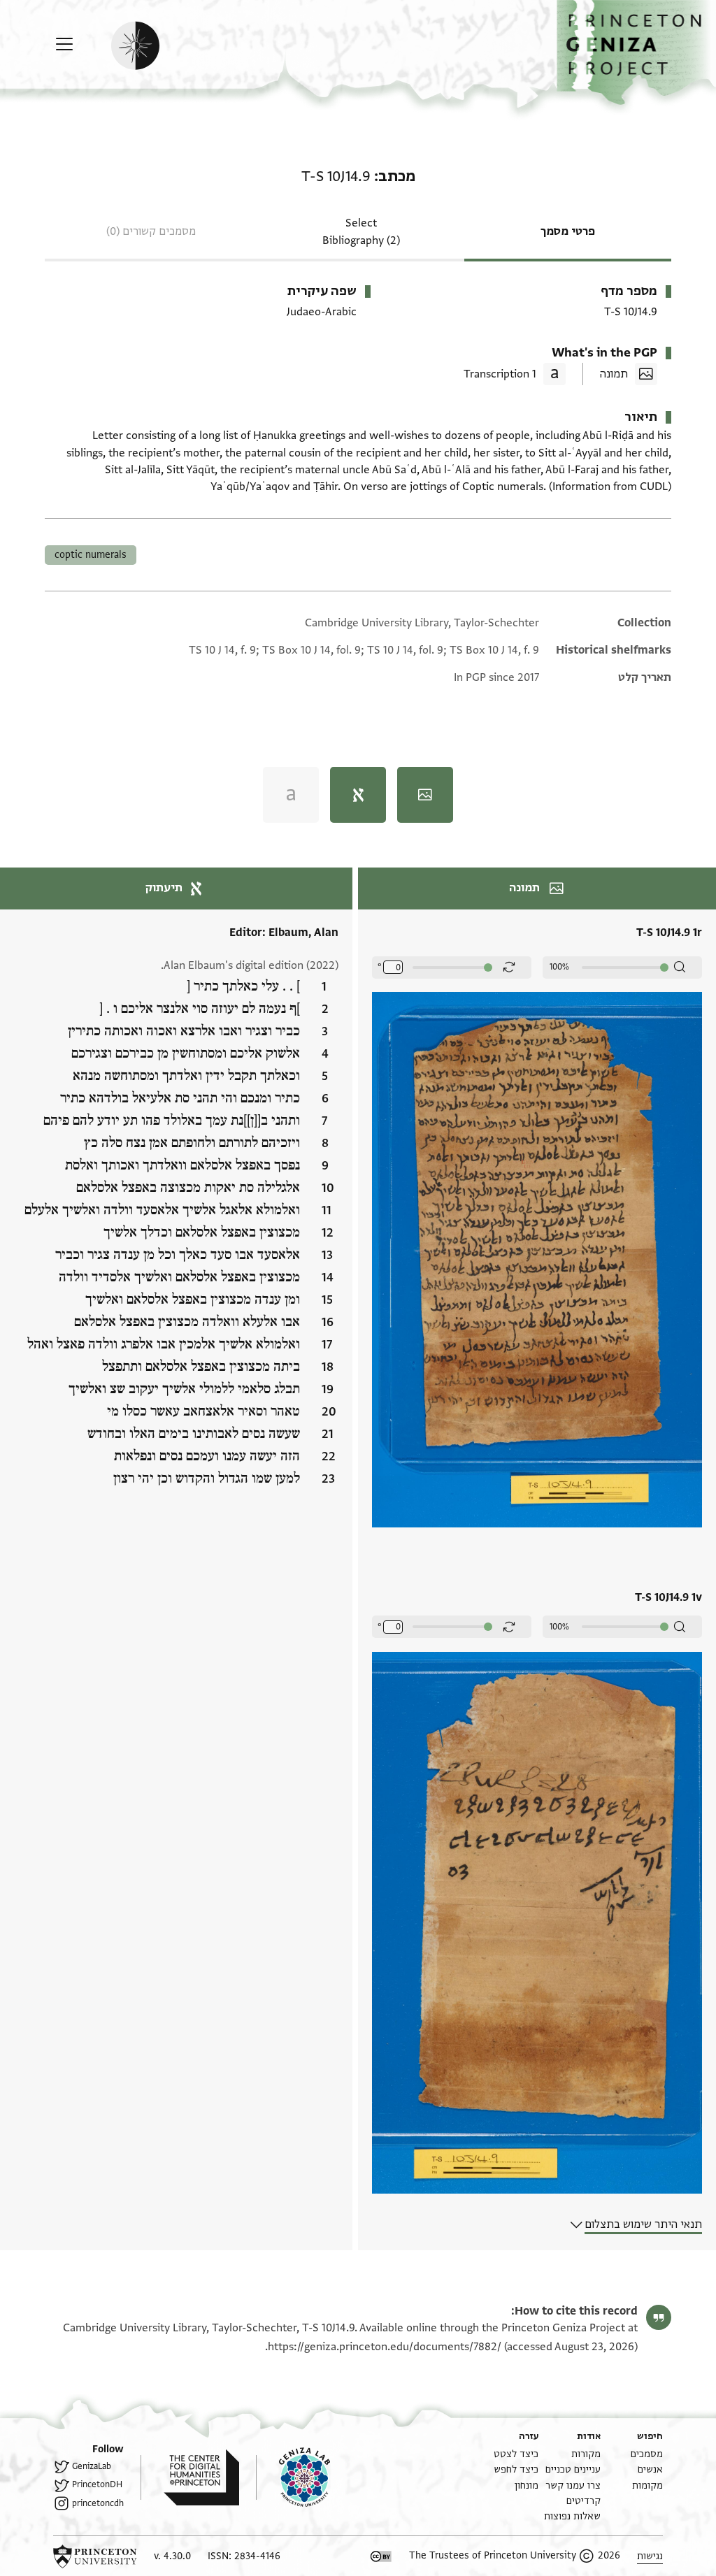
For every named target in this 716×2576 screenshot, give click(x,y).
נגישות (650, 2556)
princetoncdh (98, 2503)
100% (559, 967)
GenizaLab (92, 2466)
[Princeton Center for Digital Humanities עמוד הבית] (190, 2477)
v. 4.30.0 (172, 2556)
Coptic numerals (91, 555)
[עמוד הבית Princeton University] (95, 2556)
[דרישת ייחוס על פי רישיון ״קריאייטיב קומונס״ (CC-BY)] (381, 2556)
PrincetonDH (97, 2484)
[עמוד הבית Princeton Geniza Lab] (293, 2477)
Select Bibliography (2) (361, 232)
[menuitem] (647, 2454)
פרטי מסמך (568, 231)
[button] (636, 53)
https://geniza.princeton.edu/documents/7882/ (385, 2347)
